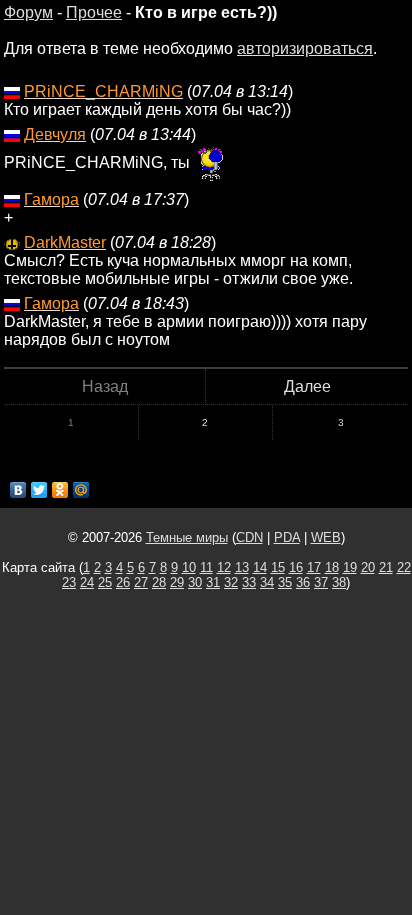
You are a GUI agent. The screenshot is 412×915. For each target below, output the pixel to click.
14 (260, 567)
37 (321, 582)
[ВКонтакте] (18, 490)
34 (267, 582)
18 (332, 567)
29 (177, 582)
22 (404, 567)
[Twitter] (39, 490)
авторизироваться (305, 48)
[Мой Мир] (81, 490)
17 (314, 567)
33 (249, 582)
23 (69, 582)
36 (303, 582)
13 (242, 567)
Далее (307, 386)
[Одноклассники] (60, 490)
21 (386, 567)
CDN (249, 537)
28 (159, 582)
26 (123, 582)
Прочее (94, 12)
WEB (326, 537)
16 (296, 567)
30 (195, 582)
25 (105, 582)
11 (206, 567)
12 (224, 567)
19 (350, 567)
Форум (28, 12)
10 (189, 567)
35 (285, 582)
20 (368, 567)
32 (231, 582)
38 (339, 582)
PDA (287, 537)
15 (278, 567)
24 (87, 582)
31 (213, 582)
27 (141, 582)
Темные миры (187, 537)
